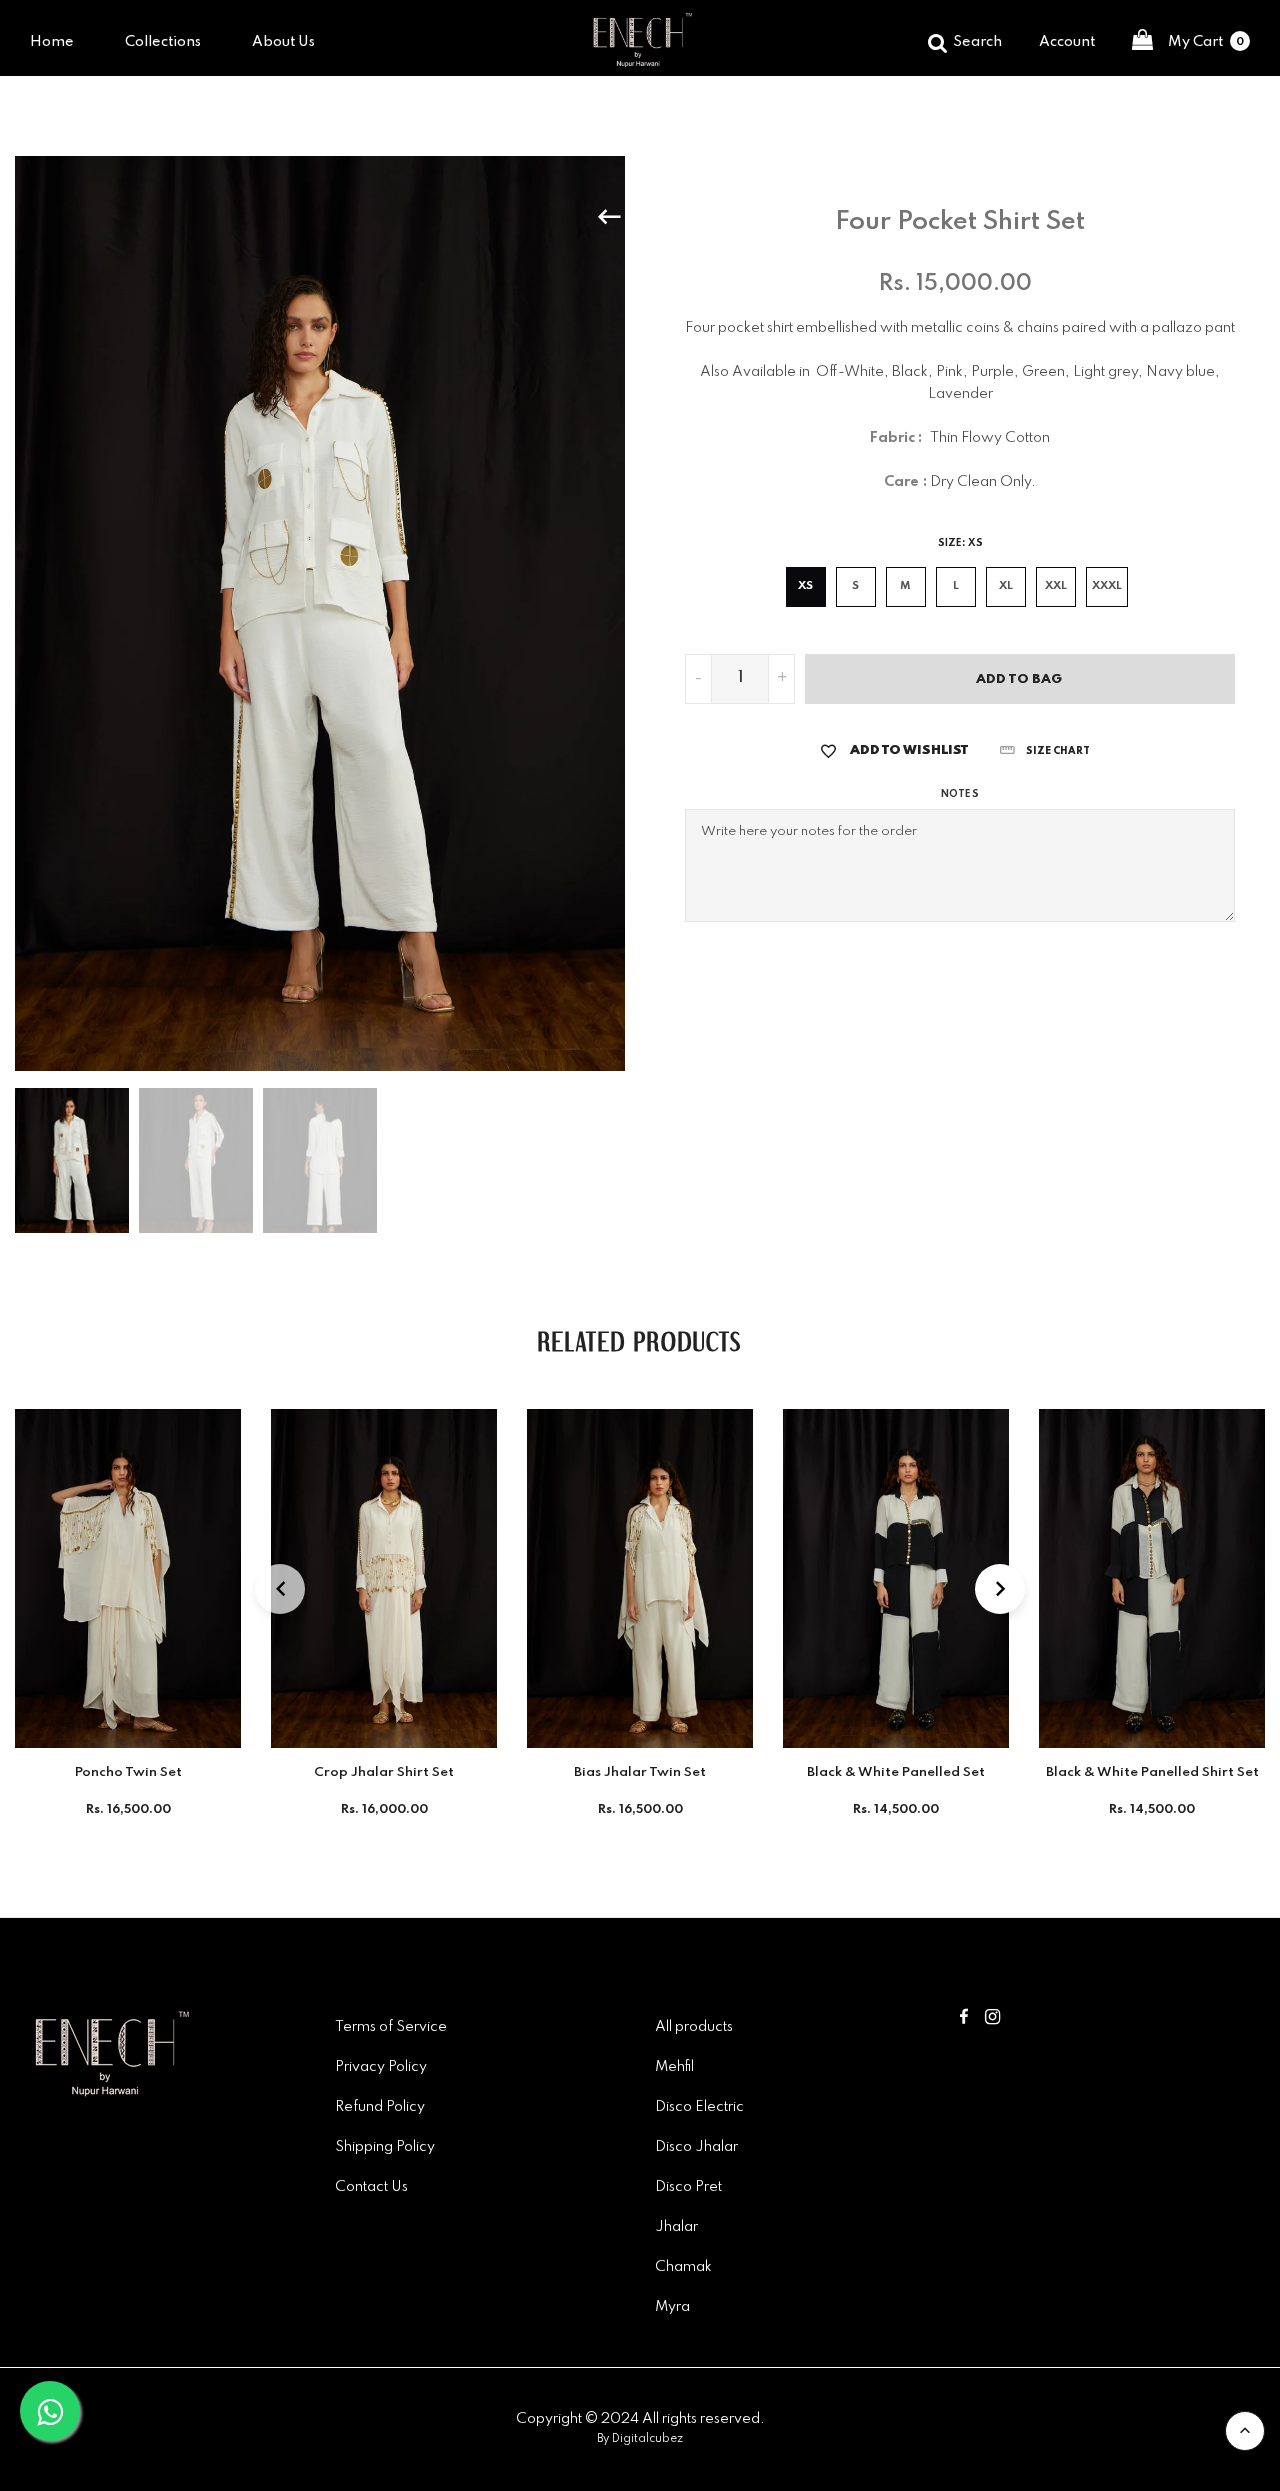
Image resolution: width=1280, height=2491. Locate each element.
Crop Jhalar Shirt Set (384, 1772)
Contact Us (371, 2187)
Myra (672, 2307)
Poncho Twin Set (128, 1772)
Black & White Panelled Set (896, 1772)
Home (52, 42)
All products (694, 2027)
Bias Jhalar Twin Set (640, 1772)
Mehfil (674, 2067)
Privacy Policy (381, 2067)
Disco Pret (688, 2187)
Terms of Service (391, 2027)
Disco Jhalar (696, 2147)
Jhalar (676, 2227)
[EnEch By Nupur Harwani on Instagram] (992, 2019)
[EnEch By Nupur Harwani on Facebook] (964, 2019)
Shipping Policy (385, 2147)
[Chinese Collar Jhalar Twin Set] (670, 217)
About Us (283, 42)
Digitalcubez (647, 2439)
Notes (959, 794)
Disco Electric (699, 2107)
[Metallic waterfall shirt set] (619, 217)
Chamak (683, 2267)
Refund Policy (380, 2107)
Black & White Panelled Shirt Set (1152, 1772)
